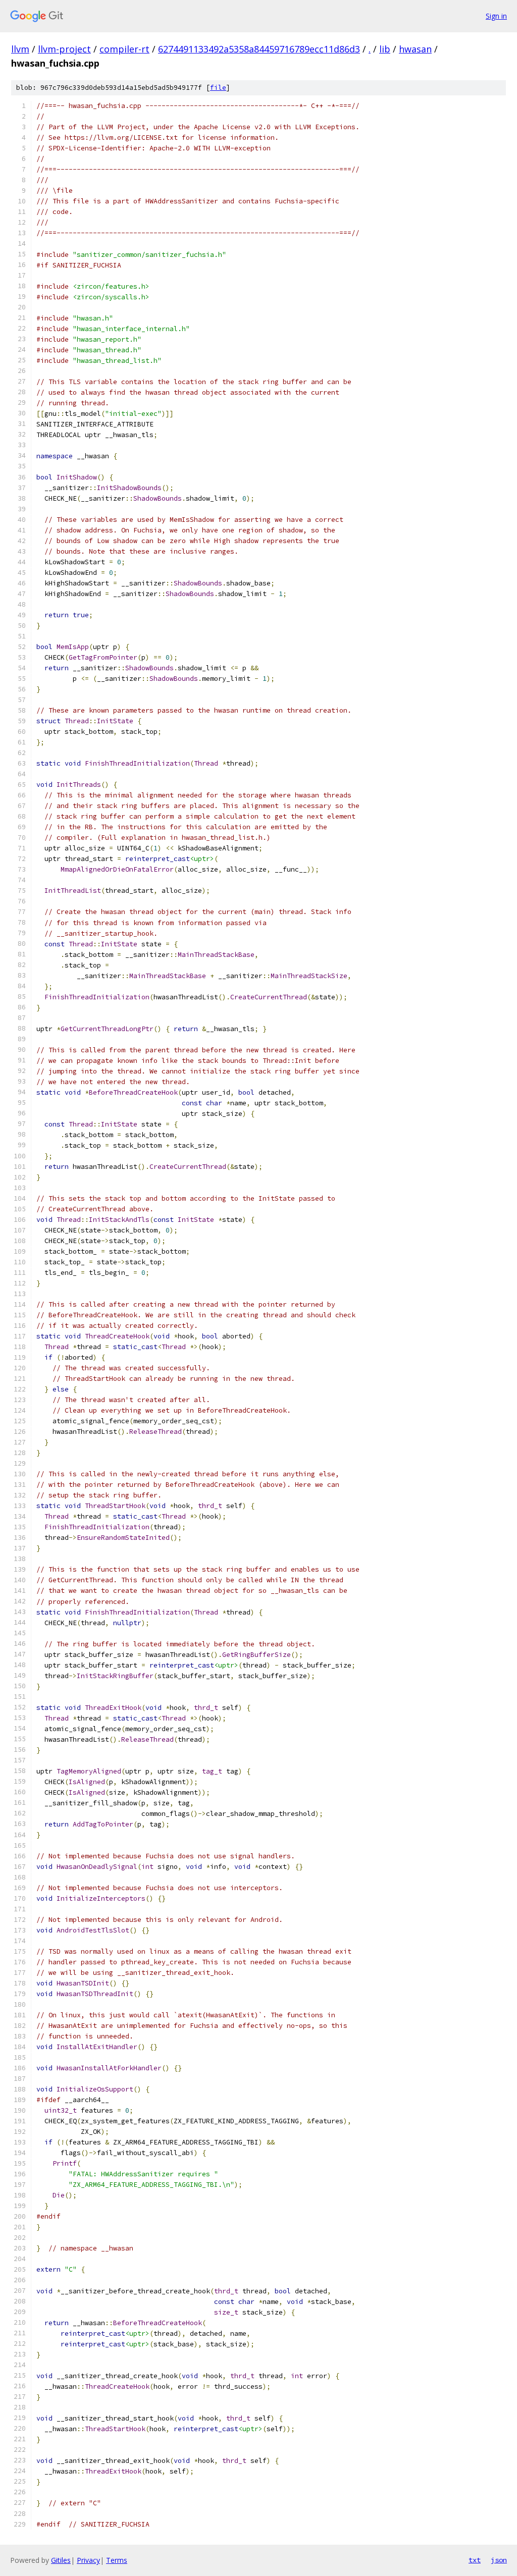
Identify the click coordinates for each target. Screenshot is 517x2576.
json (499, 2560)
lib (385, 49)
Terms (117, 2560)
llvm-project (64, 49)
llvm (20, 49)
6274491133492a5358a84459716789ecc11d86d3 (259, 49)
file (218, 88)
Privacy (88, 2560)
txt (475, 2560)
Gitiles (61, 2560)
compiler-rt (124, 49)
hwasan (415, 49)
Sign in (496, 16)
